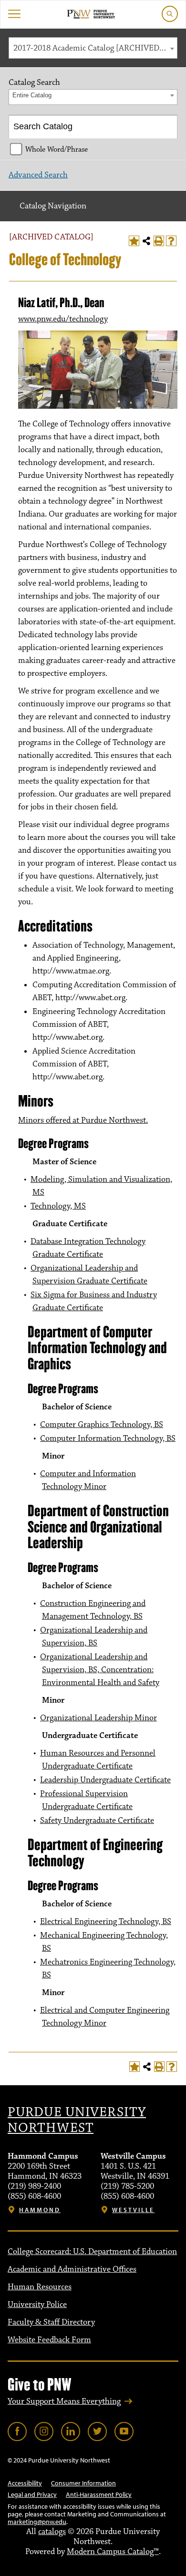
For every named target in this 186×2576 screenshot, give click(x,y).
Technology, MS (58, 1206)
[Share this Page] (146, 241)
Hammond (40, 2210)
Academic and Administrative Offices (72, 2269)
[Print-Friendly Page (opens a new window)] (159, 241)
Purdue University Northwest (77, 2121)
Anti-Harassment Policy (99, 2494)
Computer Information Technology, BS (108, 1438)
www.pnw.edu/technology (63, 319)
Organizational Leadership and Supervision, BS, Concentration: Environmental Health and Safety (100, 1670)
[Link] (17, 2431)
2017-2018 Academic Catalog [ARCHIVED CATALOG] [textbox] (95, 48)
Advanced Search (38, 175)
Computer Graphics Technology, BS (102, 1425)
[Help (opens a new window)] (171, 241)
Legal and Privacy (32, 2494)
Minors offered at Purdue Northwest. (83, 1120)
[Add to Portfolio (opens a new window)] (134, 241)
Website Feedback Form (49, 2340)
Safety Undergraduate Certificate (97, 1821)
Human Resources (40, 2287)
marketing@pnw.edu (37, 2522)
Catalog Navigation (53, 206)
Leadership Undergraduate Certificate (105, 1780)
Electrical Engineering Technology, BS (106, 1922)
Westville (133, 2210)
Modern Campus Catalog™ (113, 2552)
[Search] (166, 127)
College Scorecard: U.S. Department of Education (92, 2252)
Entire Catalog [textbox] (32, 95)
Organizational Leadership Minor (98, 1718)
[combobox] (93, 48)
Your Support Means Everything (64, 2401)
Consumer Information (83, 2483)
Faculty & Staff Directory (51, 2322)
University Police (37, 2305)
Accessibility (25, 2483)
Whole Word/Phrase (57, 149)
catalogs (52, 2532)
